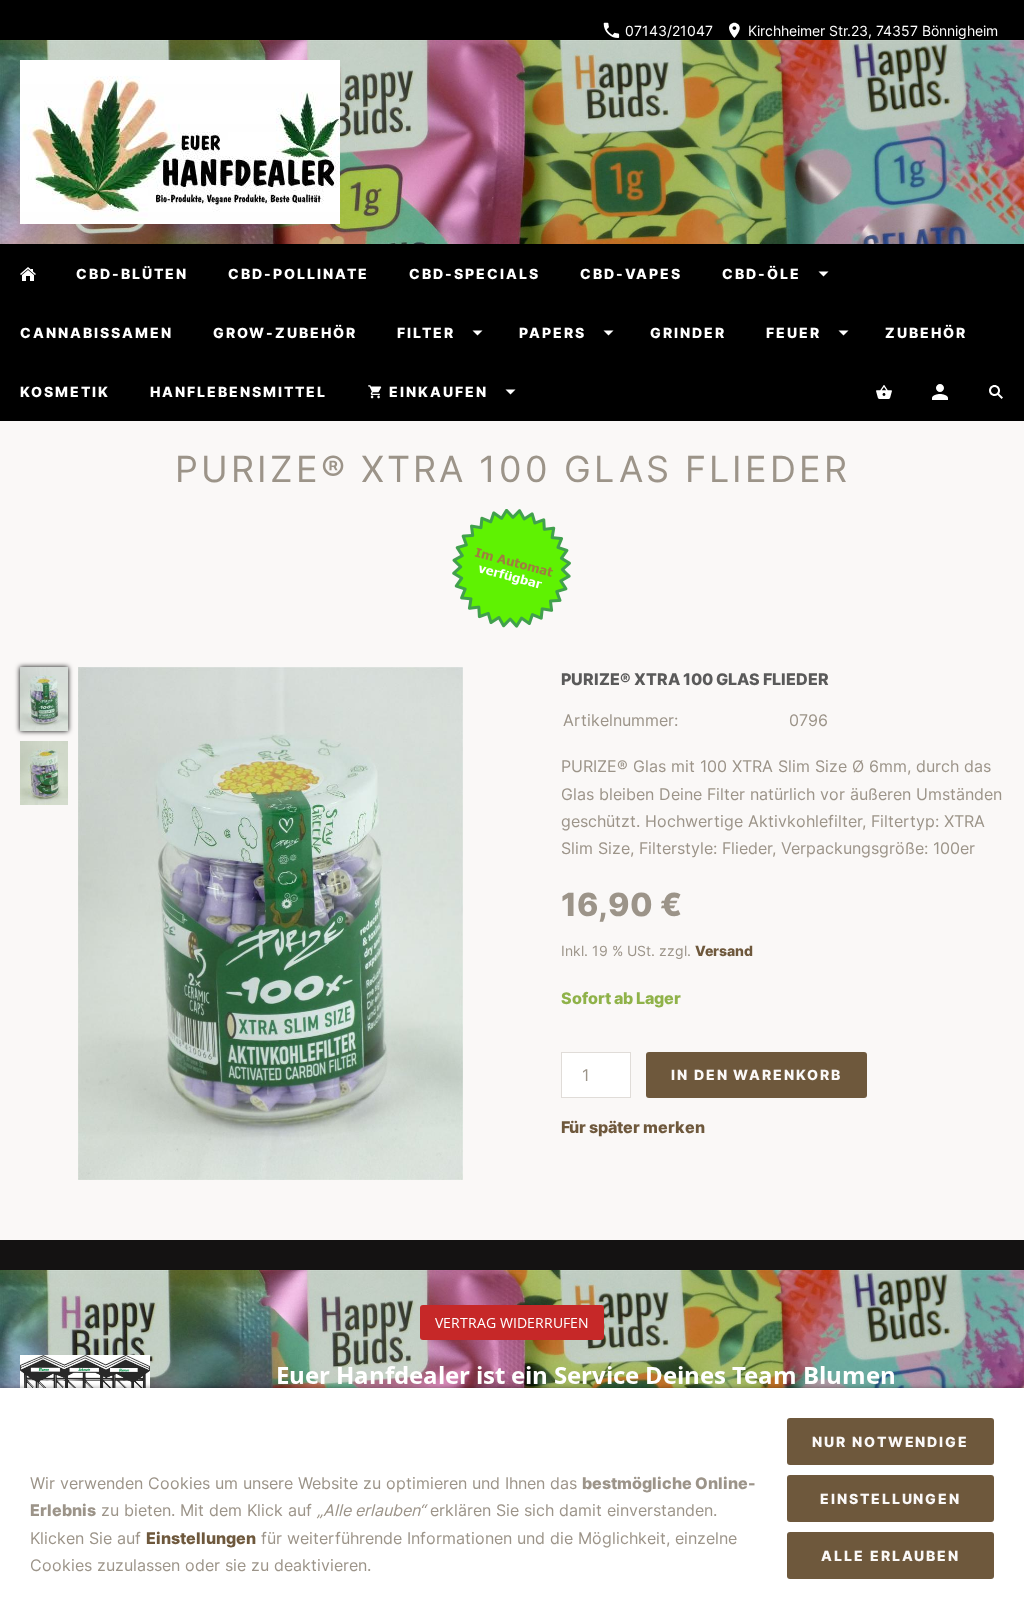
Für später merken (633, 1127)
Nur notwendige (890, 1441)
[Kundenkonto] (940, 391)
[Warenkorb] (884, 391)
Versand (724, 950)
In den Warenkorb (756, 1074)
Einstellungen (201, 1538)
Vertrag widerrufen (512, 1322)
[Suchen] (996, 391)
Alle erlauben (890, 1555)
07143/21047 (667, 30)
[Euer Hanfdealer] (28, 273)
